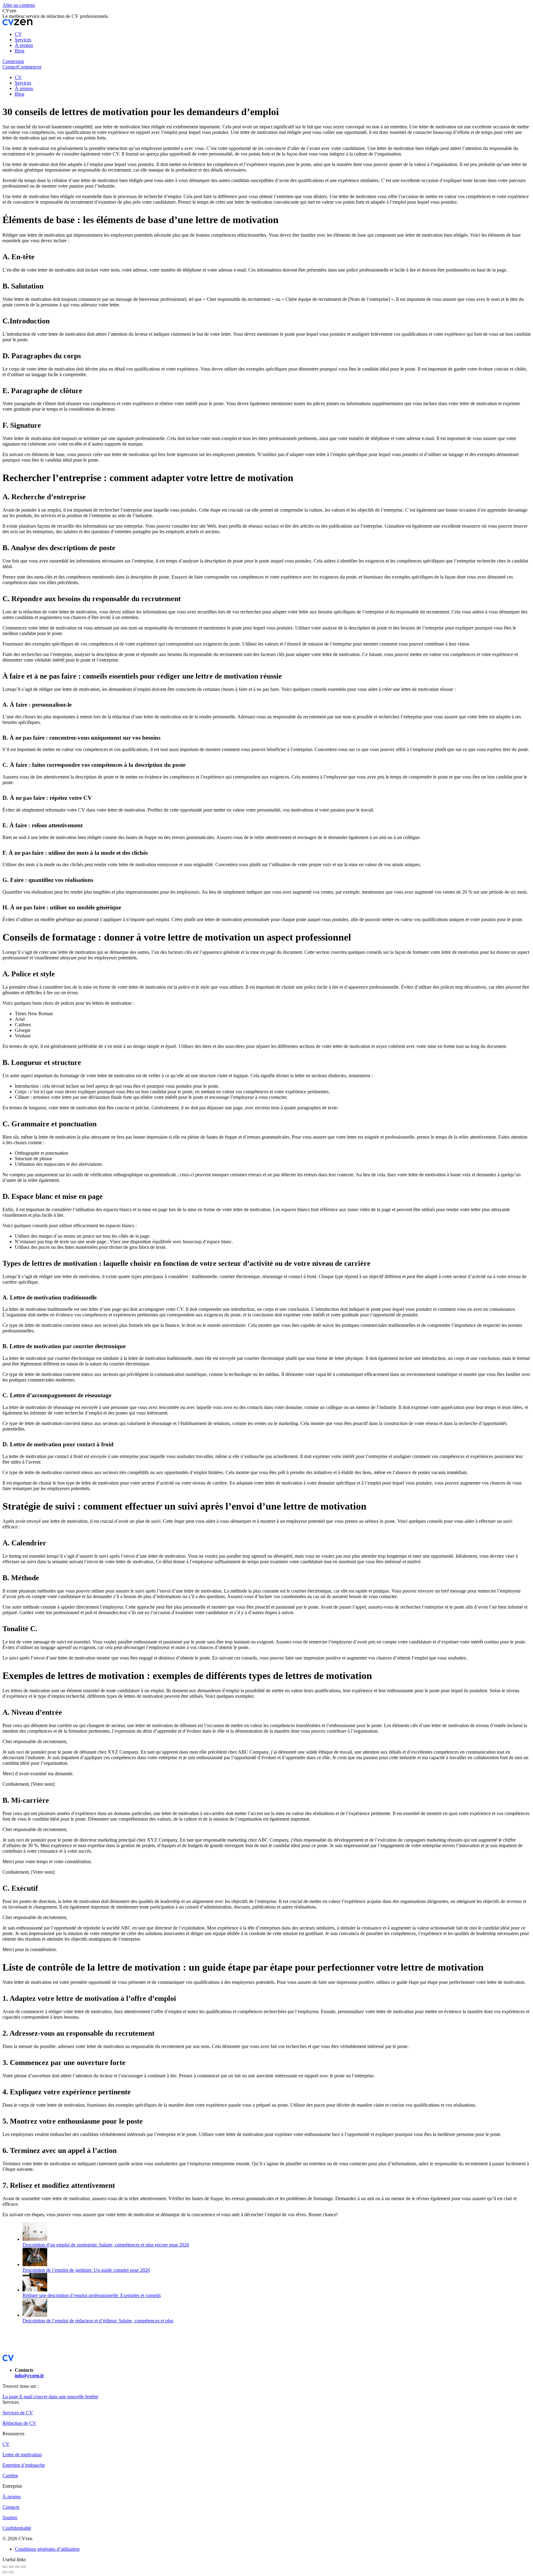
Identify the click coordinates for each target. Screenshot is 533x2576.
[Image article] (35, 2239)
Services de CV (18, 2413)
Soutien (10, 2518)
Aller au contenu (19, 5)
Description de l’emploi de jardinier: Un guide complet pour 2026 (86, 2270)
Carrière (10, 2476)
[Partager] (11, 2567)
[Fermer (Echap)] (5, 2567)
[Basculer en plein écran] (17, 2567)
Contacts (11, 2507)
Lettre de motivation (22, 2455)
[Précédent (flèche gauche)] (5, 2572)
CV (6, 2444)
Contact (10, 67)
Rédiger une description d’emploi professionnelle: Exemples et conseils (92, 2295)
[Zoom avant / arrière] (23, 2567)
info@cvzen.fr (29, 2376)
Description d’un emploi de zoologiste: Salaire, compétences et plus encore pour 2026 (106, 2245)
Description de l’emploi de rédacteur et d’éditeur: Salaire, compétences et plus (98, 2321)
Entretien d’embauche (24, 2465)
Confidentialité (17, 2528)
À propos (12, 2497)
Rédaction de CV (19, 2423)
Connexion (13, 61)
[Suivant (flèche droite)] (11, 2572)
